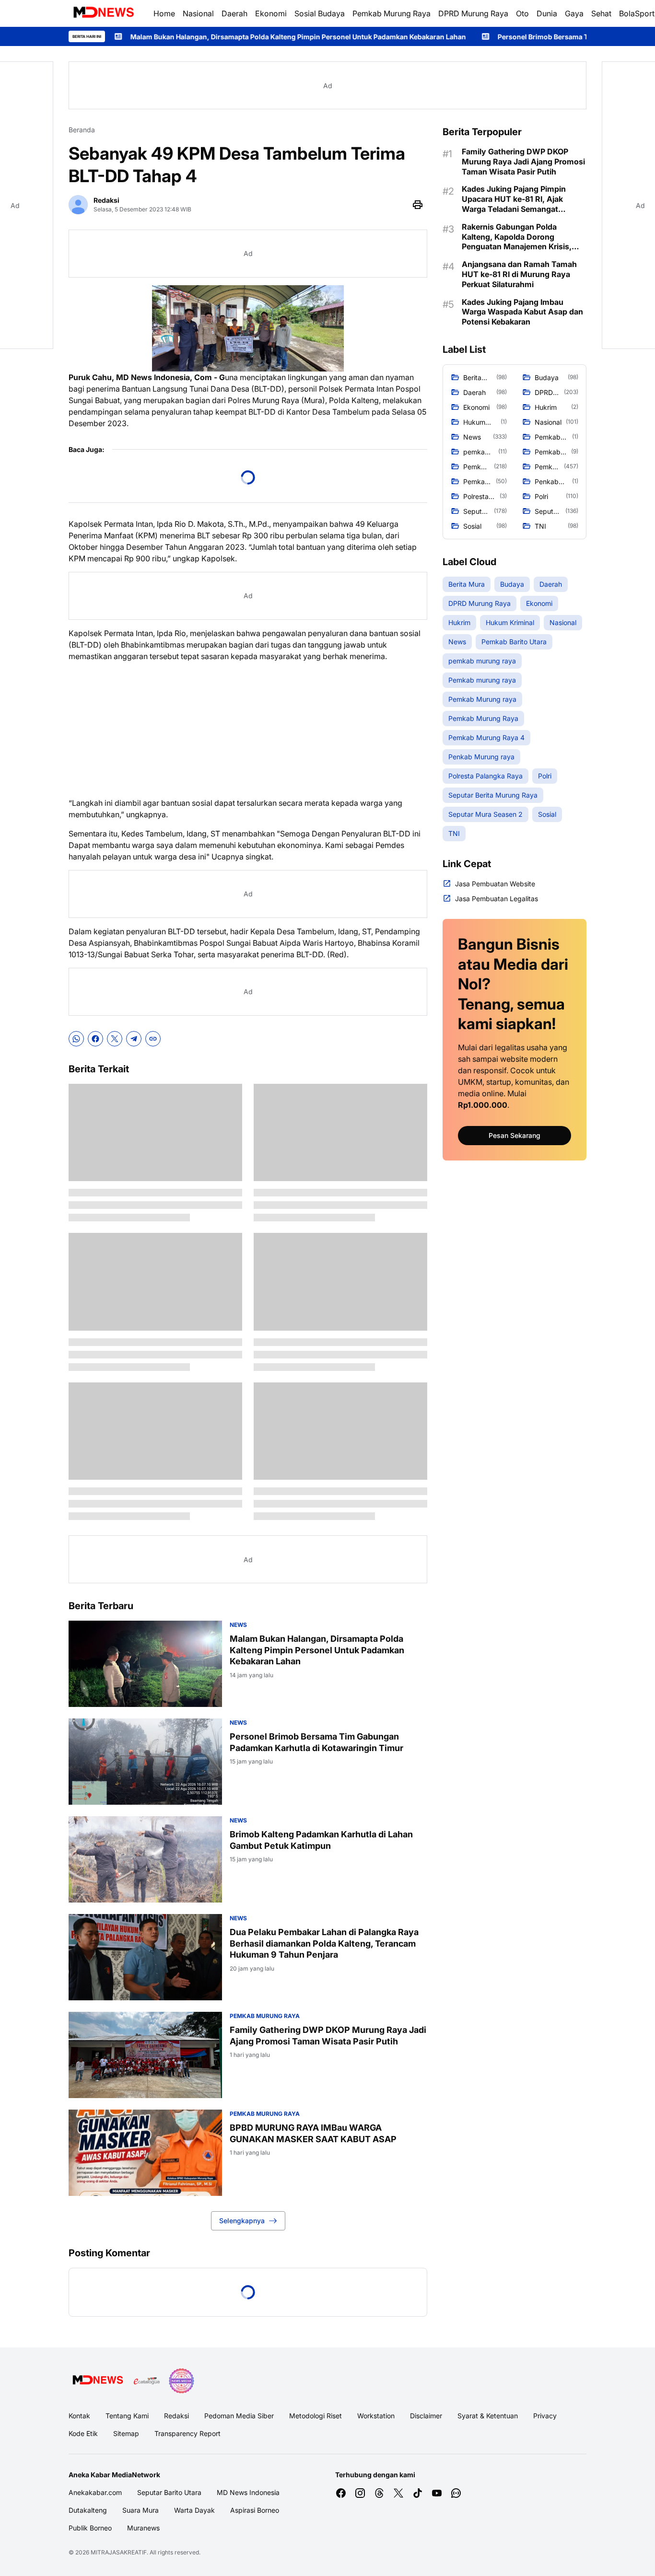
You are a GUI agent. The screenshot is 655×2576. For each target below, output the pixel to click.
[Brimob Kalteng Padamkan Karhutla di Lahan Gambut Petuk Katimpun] (145, 1859)
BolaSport (637, 13)
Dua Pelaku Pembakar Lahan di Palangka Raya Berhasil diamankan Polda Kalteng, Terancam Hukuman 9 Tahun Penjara (324, 1943)
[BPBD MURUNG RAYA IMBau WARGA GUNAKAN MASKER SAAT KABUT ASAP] (145, 2153)
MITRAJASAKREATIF (119, 2552)
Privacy (545, 2416)
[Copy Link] (153, 1039)
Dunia (547, 13)
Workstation (376, 2416)
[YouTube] (437, 2493)
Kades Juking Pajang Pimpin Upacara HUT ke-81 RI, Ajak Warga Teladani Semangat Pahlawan (514, 199)
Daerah (234, 13)
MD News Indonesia (248, 2492)
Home (164, 13)
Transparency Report (187, 2433)
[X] (115, 1039)
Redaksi (176, 2416)
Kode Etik (83, 2433)
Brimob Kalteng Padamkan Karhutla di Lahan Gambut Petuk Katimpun (321, 1840)
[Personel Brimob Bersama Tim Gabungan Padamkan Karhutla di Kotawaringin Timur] (145, 1762)
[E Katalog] (147, 2381)
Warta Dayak (194, 2510)
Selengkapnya (242, 2221)
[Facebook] (95, 1039)
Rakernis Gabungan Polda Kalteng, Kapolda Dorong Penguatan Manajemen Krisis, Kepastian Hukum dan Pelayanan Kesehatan (522, 237)
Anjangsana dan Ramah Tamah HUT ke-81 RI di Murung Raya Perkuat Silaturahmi (519, 274)
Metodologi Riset (316, 2416)
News (238, 1625)
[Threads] (379, 2493)
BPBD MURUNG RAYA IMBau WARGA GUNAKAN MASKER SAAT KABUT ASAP (313, 2133)
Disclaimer (426, 2416)
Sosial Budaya (320, 13)
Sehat (601, 13)
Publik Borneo (90, 2528)
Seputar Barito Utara (169, 2492)
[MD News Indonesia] (103, 13)
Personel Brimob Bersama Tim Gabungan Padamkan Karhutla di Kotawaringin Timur (499, 37)
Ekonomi (271, 13)
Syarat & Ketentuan (488, 2416)
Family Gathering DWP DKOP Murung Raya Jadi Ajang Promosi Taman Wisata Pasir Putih (328, 2035)
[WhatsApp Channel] (456, 2493)
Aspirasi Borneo (255, 2510)
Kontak (79, 2416)
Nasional (198, 13)
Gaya (574, 13)
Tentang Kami (127, 2416)
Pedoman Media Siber (239, 2416)
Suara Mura (140, 2510)
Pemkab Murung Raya (392, 13)
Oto (522, 13)
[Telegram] (134, 1039)
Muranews (143, 2528)
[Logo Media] (98, 2381)
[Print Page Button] (418, 205)
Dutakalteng (88, 2510)
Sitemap (126, 2433)
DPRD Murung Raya (473, 13)
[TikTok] (418, 2493)
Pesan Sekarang (515, 1135)
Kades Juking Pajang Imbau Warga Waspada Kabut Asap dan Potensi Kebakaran (522, 312)
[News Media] (181, 2381)
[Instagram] (360, 2493)
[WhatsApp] (76, 1039)
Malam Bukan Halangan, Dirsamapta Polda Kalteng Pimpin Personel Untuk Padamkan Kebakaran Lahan (317, 1650)
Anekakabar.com (95, 2492)
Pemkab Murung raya (265, 2016)
